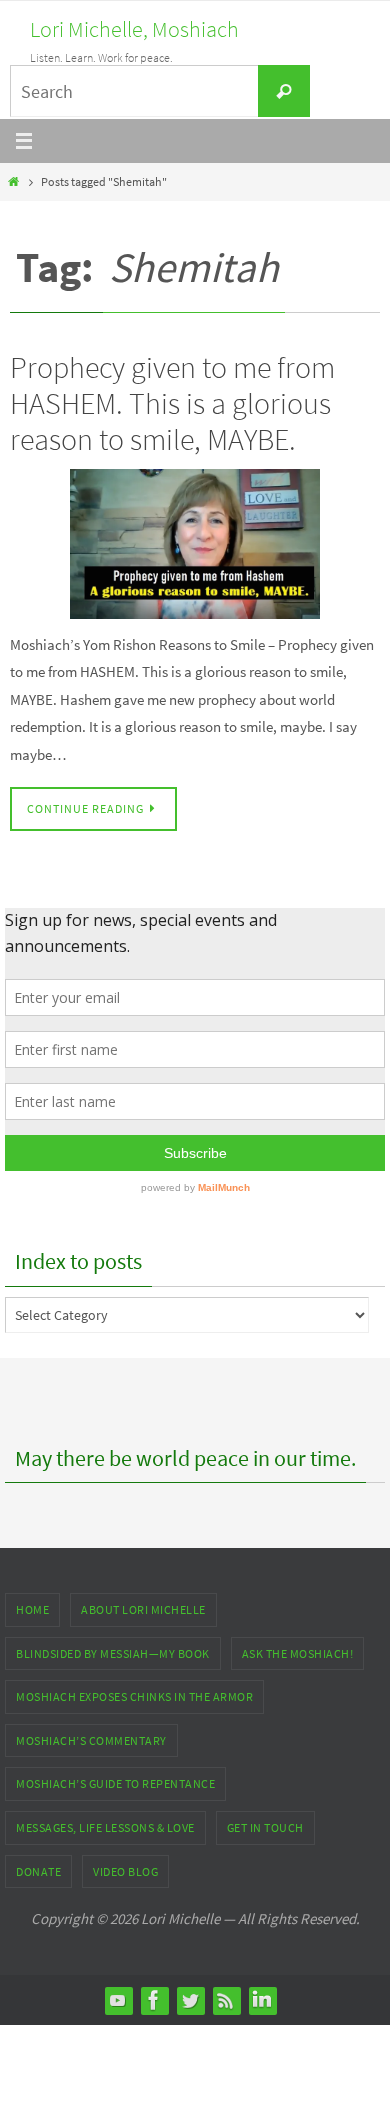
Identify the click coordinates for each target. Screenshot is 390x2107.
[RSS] (226, 2000)
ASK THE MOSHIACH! (298, 1653)
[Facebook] (154, 2000)
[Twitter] (190, 2000)
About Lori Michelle (143, 1609)
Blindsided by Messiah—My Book (113, 1653)
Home (32, 1609)
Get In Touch (265, 1827)
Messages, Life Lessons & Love (105, 1827)
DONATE (38, 1871)
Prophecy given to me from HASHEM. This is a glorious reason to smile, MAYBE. (172, 403)
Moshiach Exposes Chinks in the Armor (134, 1696)
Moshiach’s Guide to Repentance (115, 1783)
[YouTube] (118, 2000)
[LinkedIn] (262, 2000)
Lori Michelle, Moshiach (134, 29)
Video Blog (125, 1871)
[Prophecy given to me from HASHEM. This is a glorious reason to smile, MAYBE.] (195, 544)
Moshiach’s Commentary (91, 1740)
